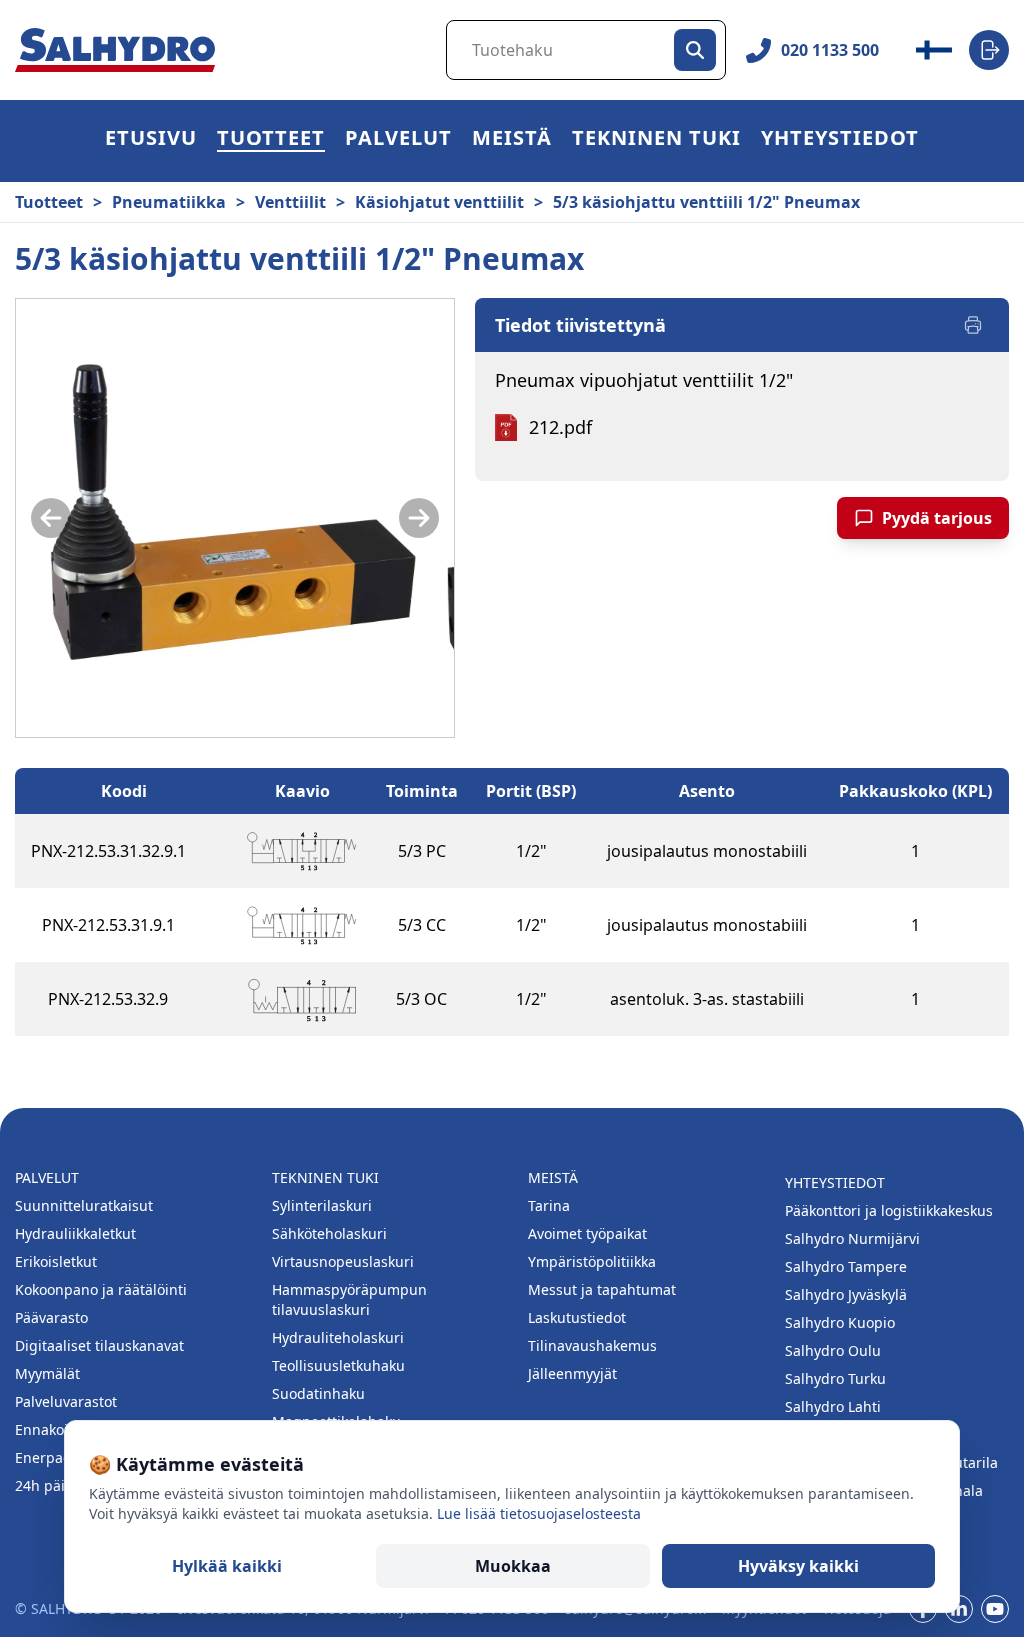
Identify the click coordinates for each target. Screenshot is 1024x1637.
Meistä (512, 140)
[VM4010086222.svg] (302, 999)
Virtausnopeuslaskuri (343, 1261)
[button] (271, 141)
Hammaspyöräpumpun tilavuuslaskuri (349, 1299)
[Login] (989, 50)
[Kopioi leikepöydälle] (206, 851)
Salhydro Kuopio (840, 1322)
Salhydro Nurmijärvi (852, 1238)
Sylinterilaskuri (322, 1205)
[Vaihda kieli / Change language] (934, 50)
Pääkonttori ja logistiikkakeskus (889, 1210)
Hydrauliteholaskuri (338, 1337)
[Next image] (419, 518)
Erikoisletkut (56, 1261)
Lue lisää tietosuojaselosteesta (539, 1513)
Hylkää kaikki (227, 1566)
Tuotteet (271, 140)
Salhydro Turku (835, 1378)
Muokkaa (513, 1566)
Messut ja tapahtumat (602, 1289)
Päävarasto (51, 1317)
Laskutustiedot (577, 1317)
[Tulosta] (973, 325)
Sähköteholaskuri (329, 1233)
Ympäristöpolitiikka (592, 1261)
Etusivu (151, 140)
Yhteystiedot (840, 140)
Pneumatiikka (169, 202)
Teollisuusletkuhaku (338, 1365)
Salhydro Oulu (833, 1350)
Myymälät (47, 1373)
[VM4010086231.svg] (302, 851)
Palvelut (398, 140)
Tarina (549, 1205)
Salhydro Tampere (846, 1266)
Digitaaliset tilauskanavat (99, 1345)
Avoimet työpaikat (587, 1233)
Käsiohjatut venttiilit (439, 202)
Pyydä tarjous (937, 518)
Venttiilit (290, 202)
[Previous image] (51, 518)
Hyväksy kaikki (798, 1566)
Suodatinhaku (318, 1393)
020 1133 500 (830, 50)
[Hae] (695, 50)
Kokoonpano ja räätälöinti (101, 1289)
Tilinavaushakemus (592, 1345)
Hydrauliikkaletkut (75, 1233)
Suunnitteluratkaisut (84, 1205)
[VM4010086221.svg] (302, 925)
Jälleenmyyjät (572, 1373)
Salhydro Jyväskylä (846, 1294)
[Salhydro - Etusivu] (115, 50)
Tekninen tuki (656, 140)
